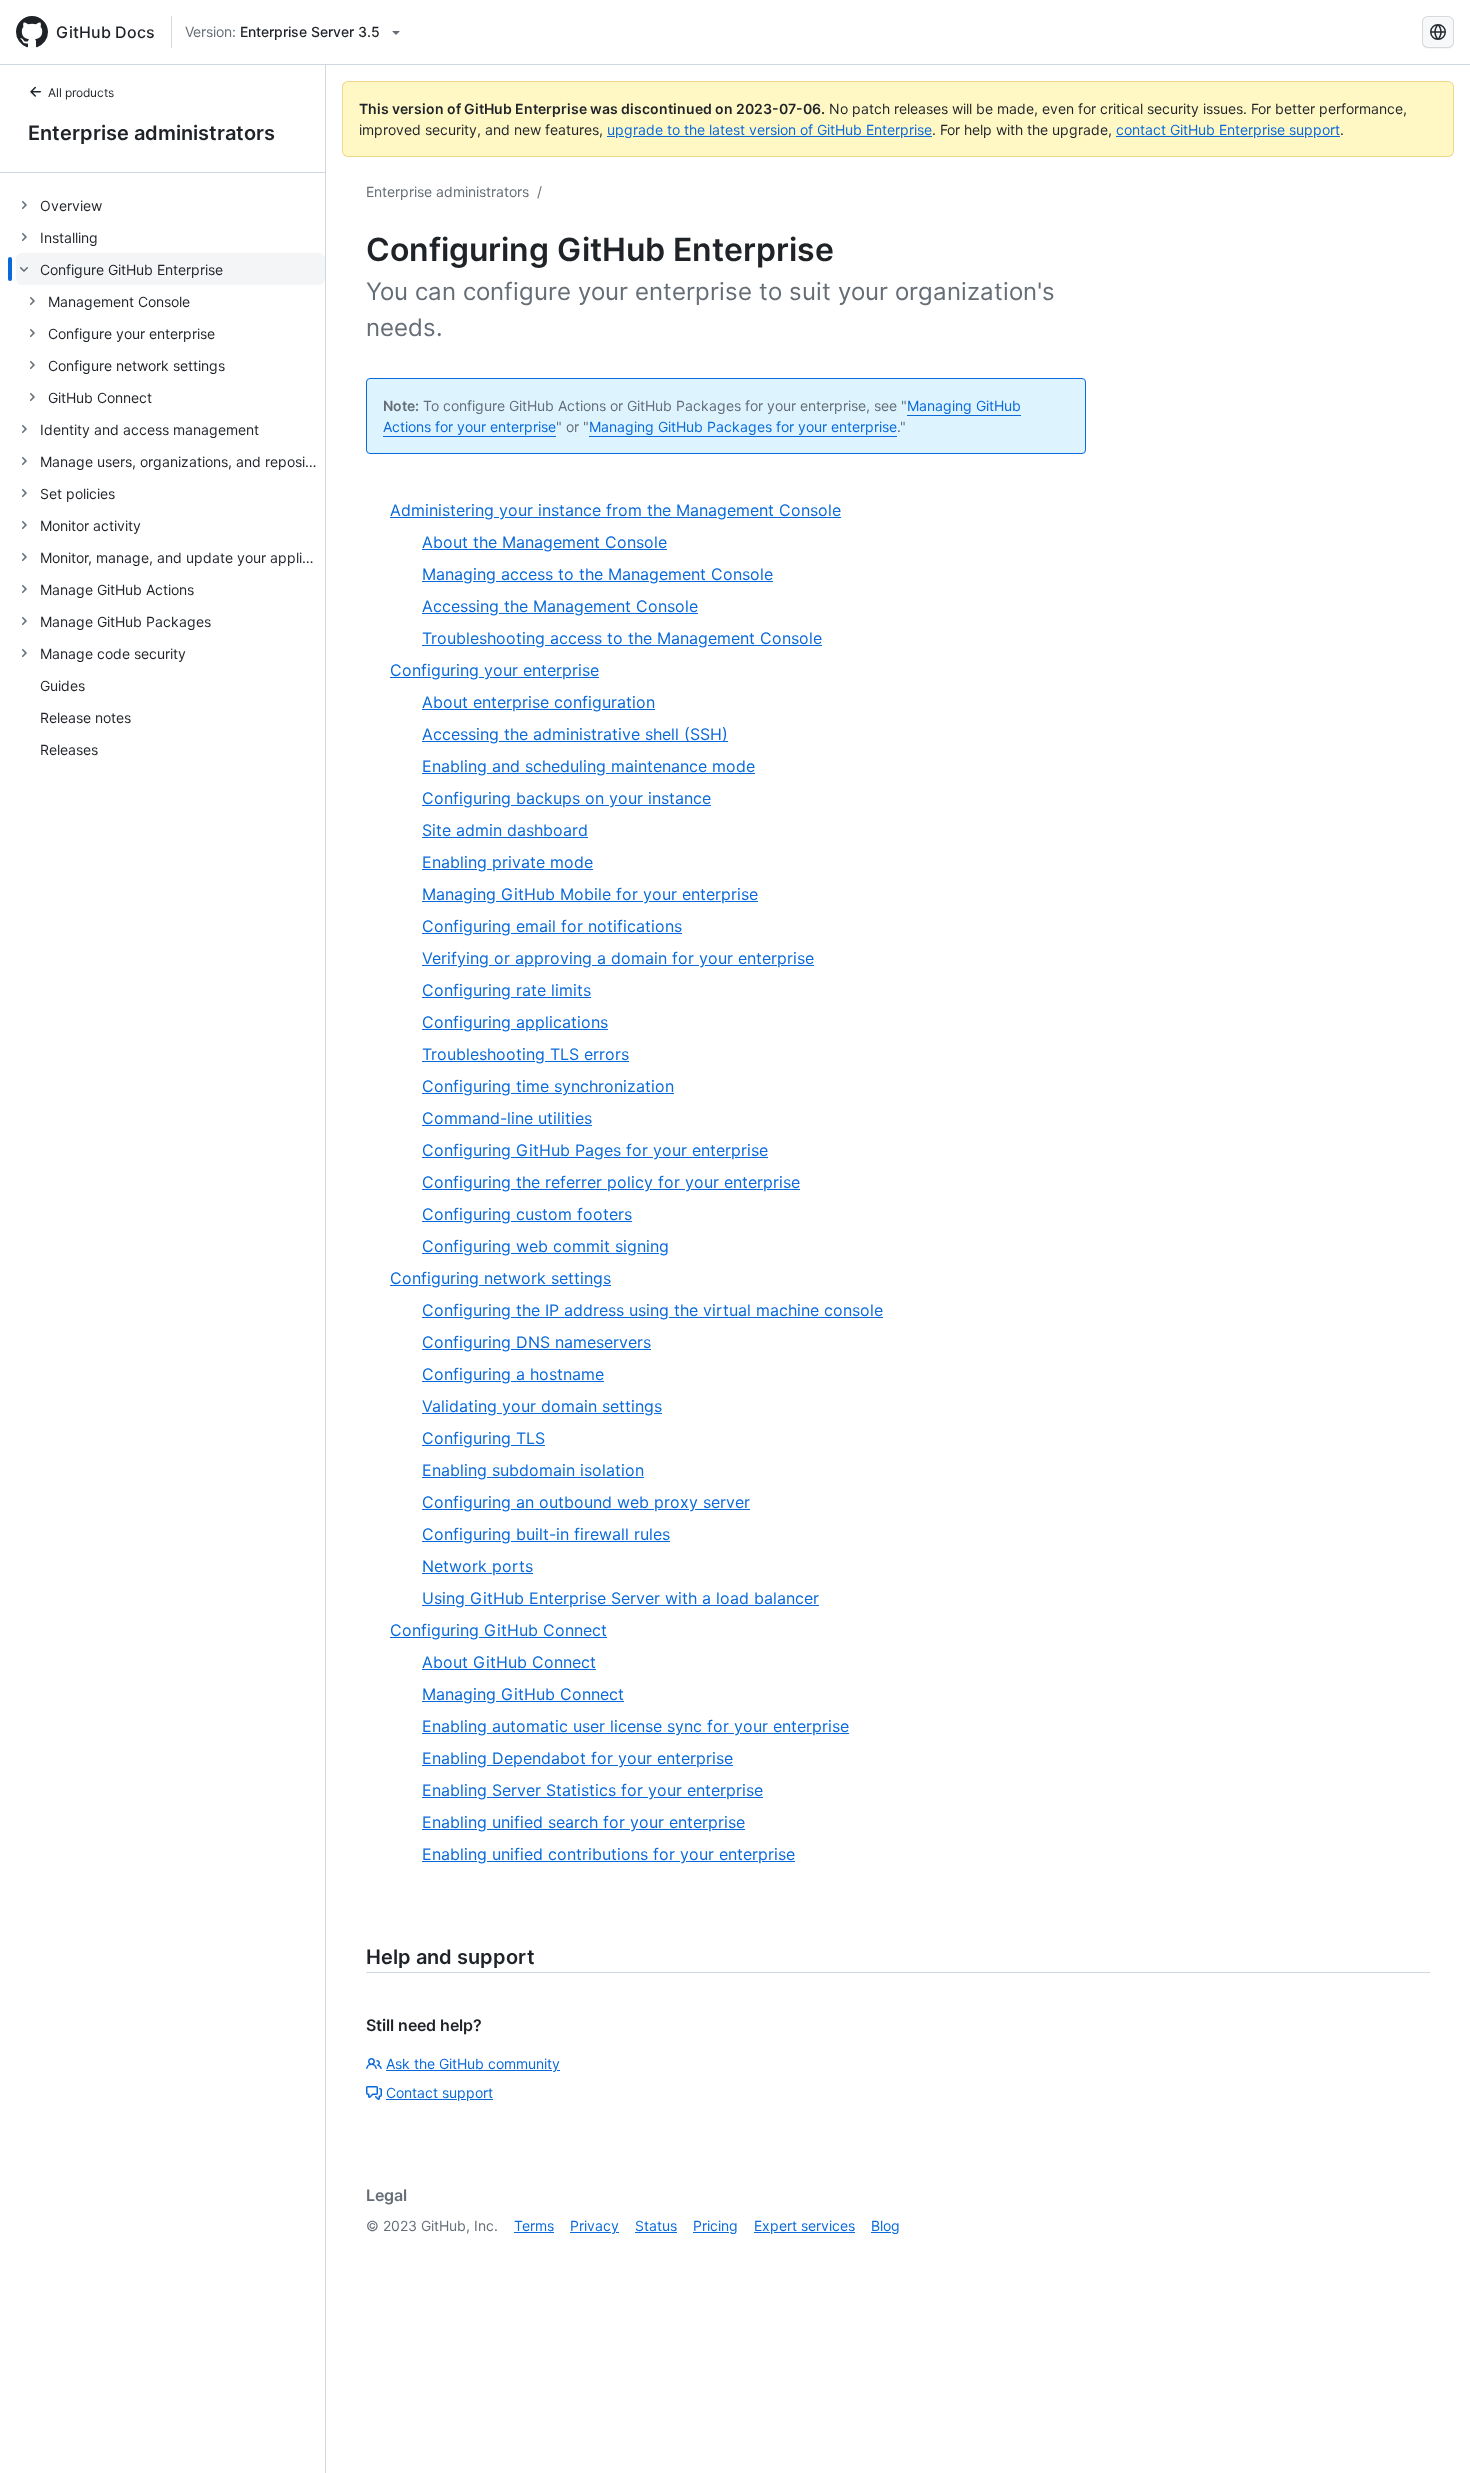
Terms (534, 2225)
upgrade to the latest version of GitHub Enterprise (769, 129)
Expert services (804, 2225)
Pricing (715, 2225)
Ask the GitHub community (473, 2063)
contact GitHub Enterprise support (1228, 129)
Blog (885, 2225)
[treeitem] (170, 205)
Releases (69, 749)
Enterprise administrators (151, 133)
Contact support (439, 2092)
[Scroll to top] (1426, 2429)
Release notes (85, 717)
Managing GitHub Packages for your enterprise (743, 426)
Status (656, 2225)
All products (81, 92)
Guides (62, 685)
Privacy (594, 2225)
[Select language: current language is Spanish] (1438, 32)
